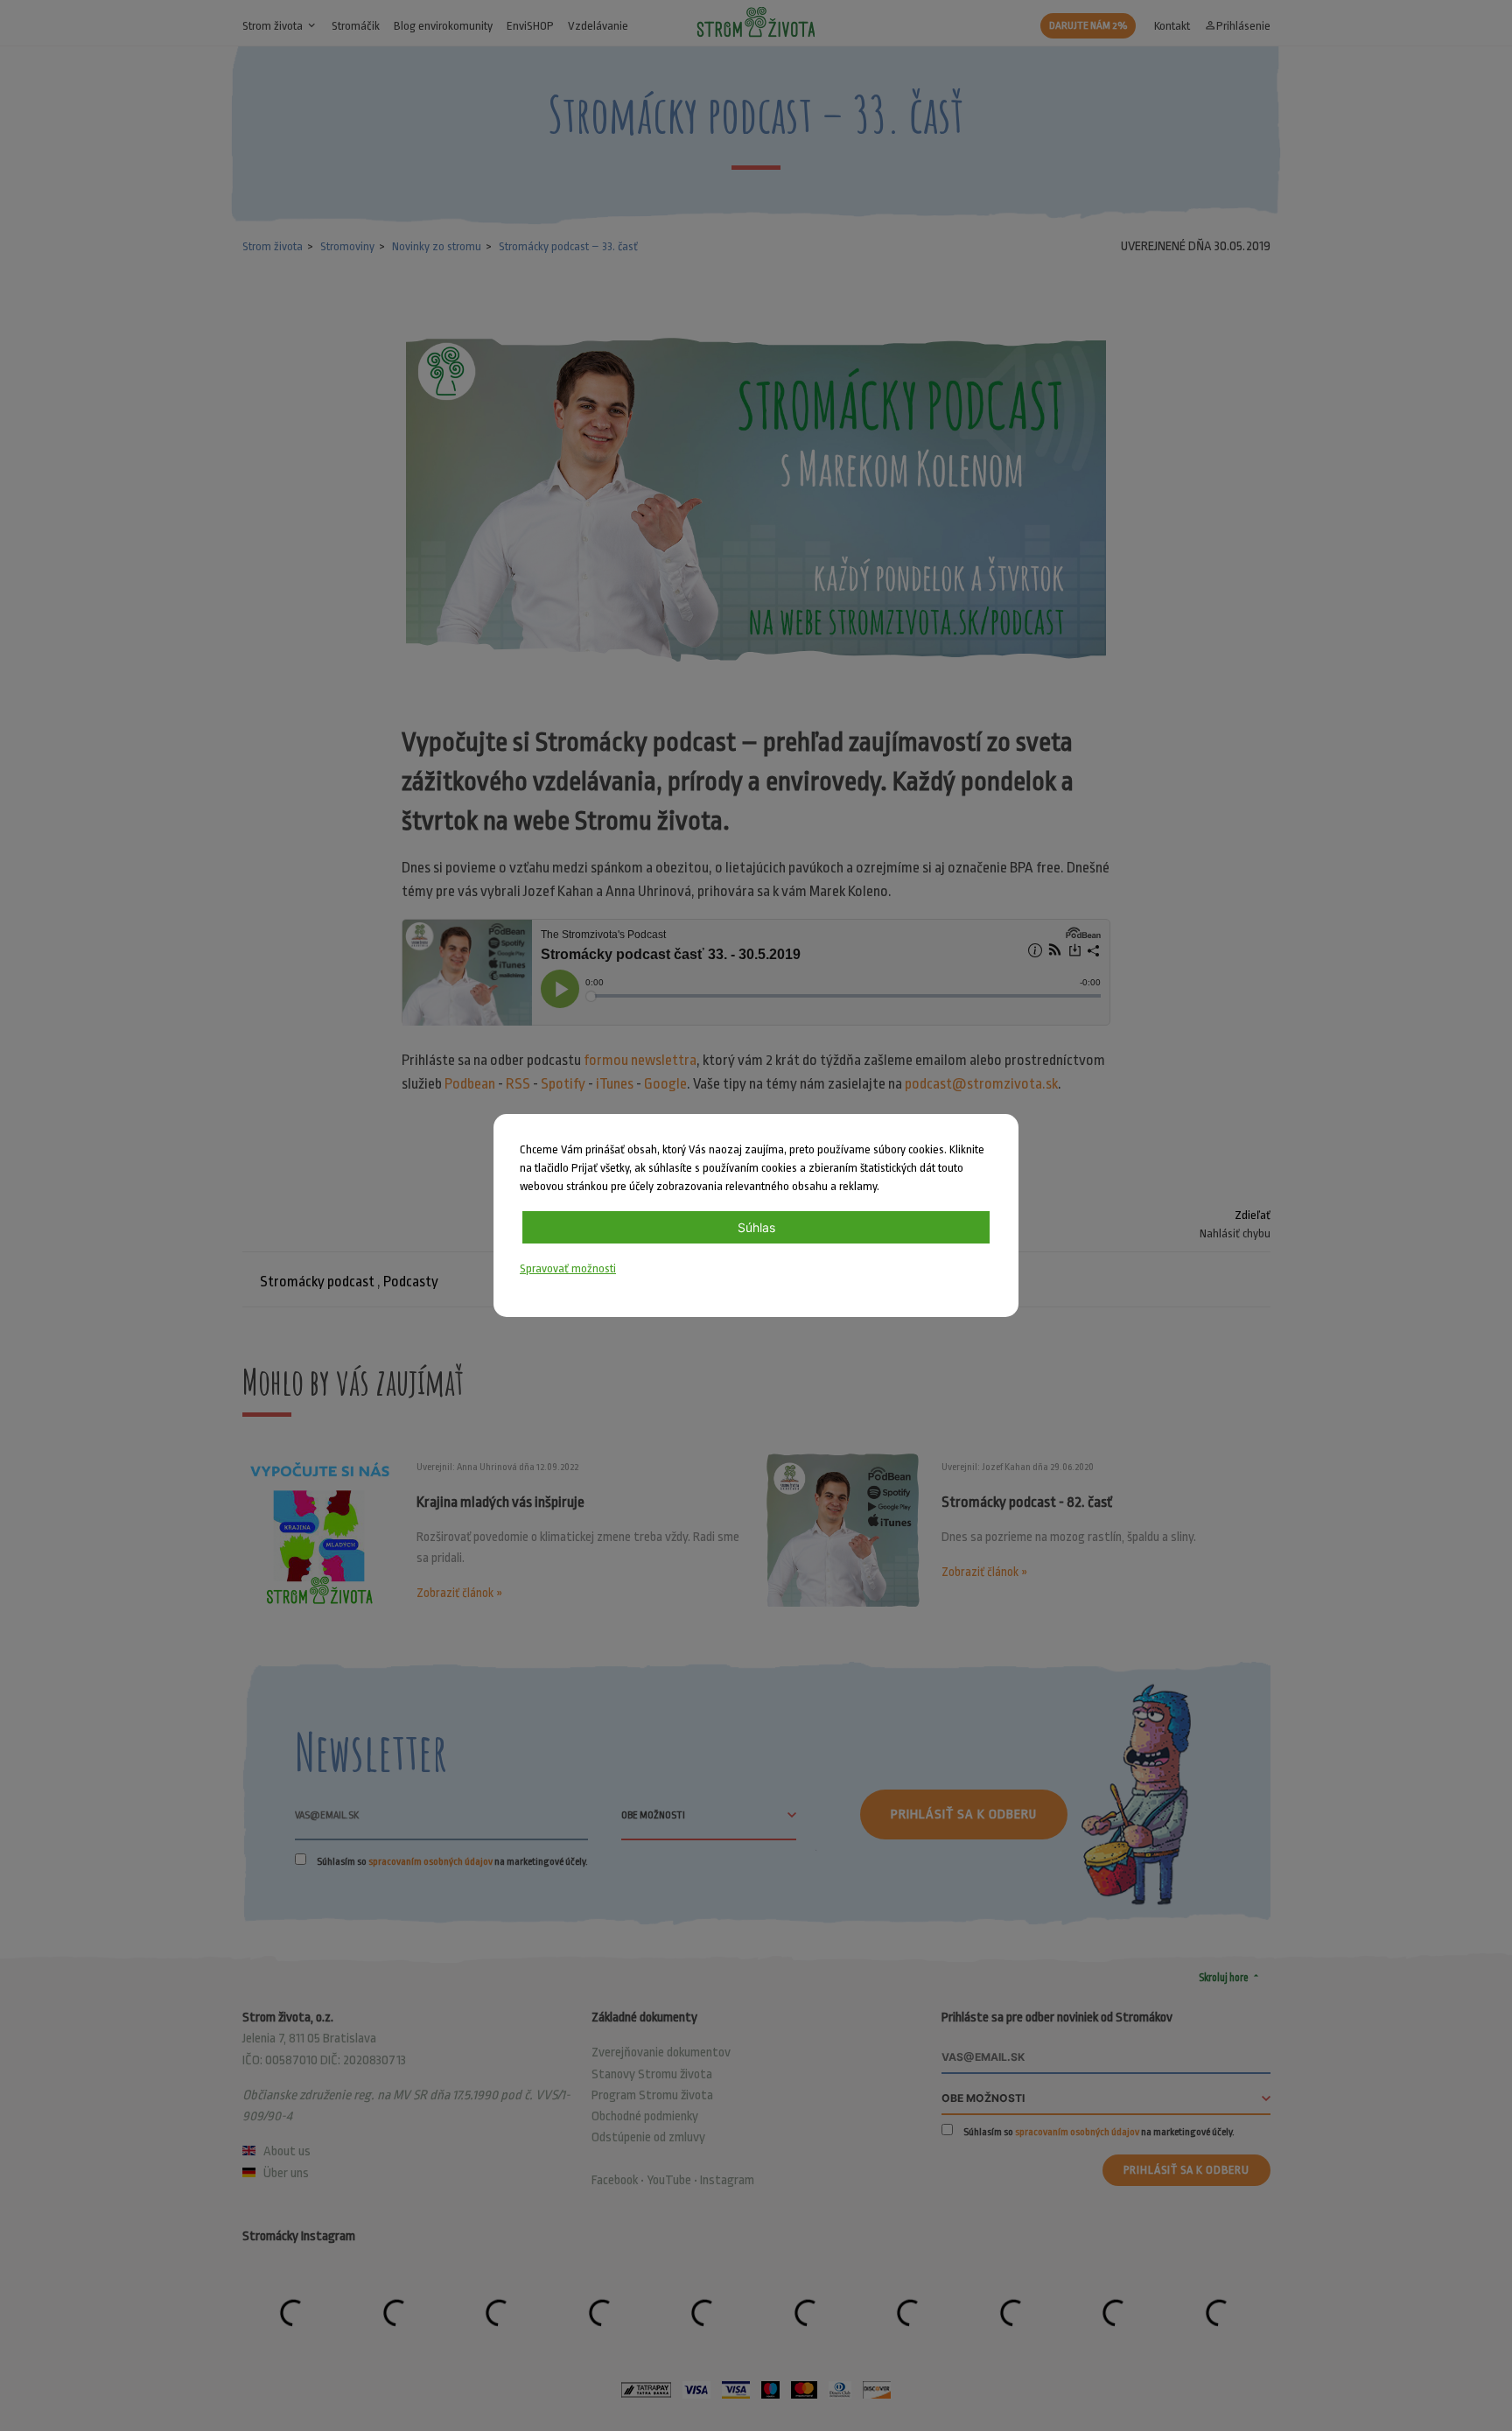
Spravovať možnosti (568, 1268)
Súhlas (756, 1227)
